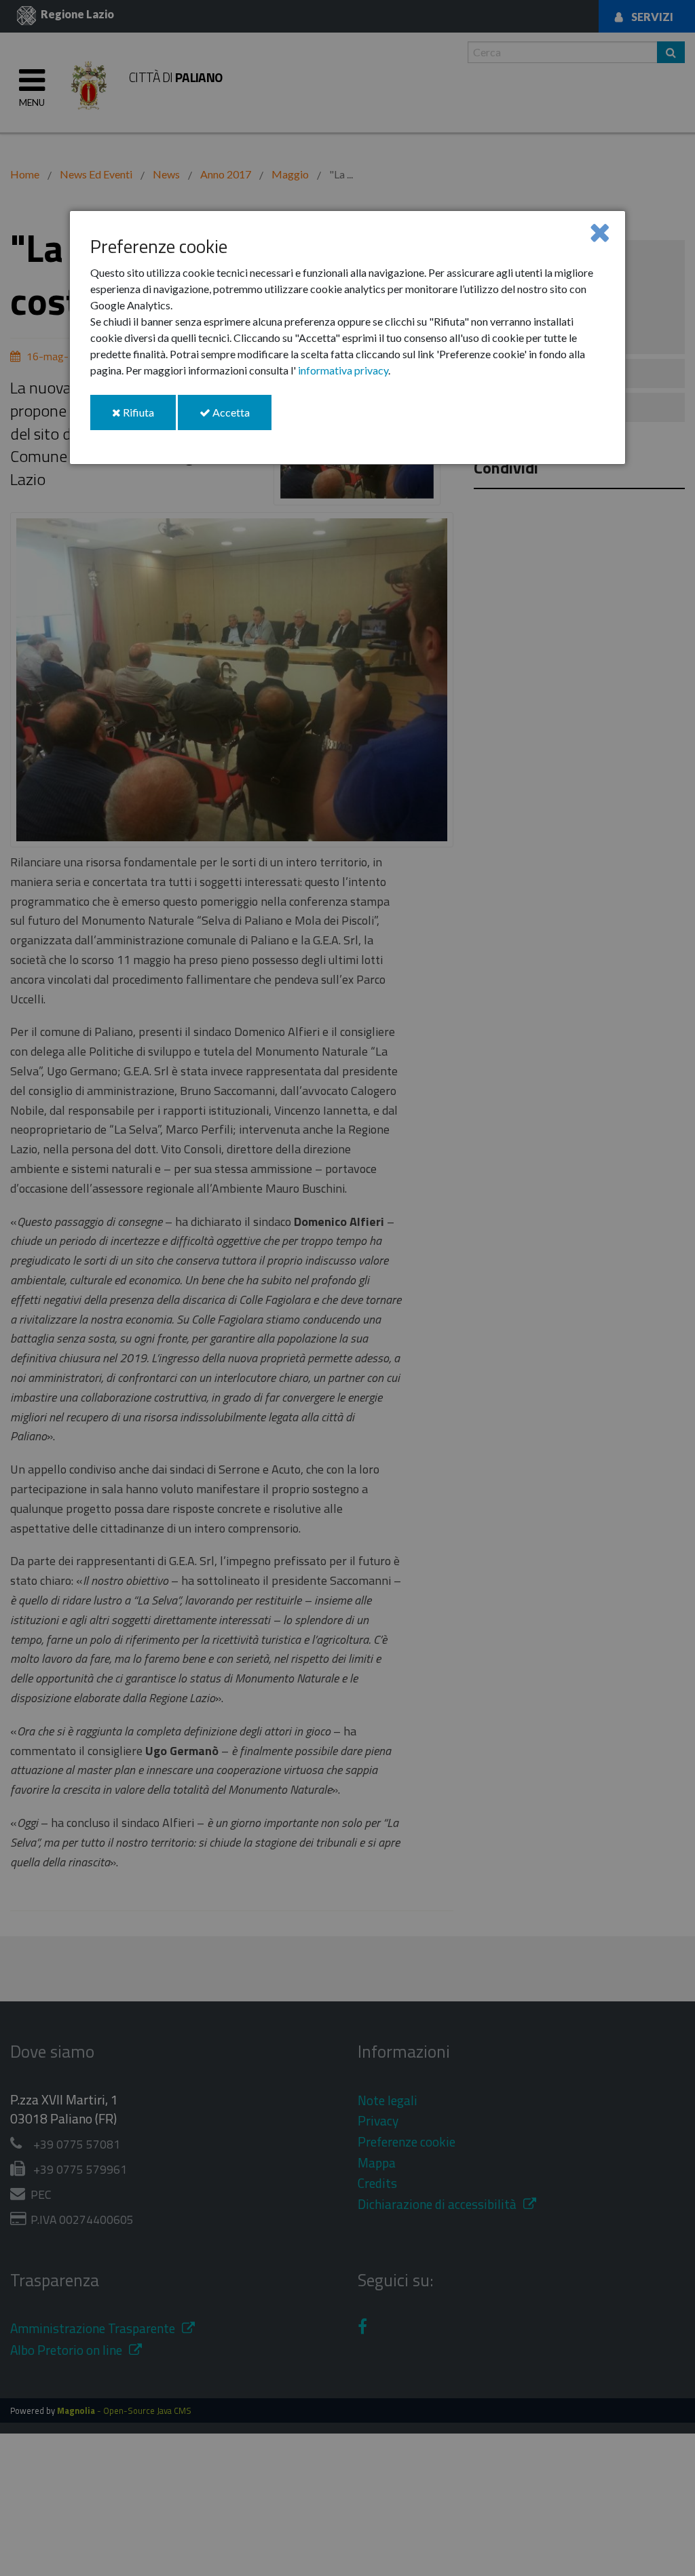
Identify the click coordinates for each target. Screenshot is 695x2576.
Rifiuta (148, 418)
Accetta (241, 418)
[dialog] (347, 338)
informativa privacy (343, 370)
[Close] (600, 232)
